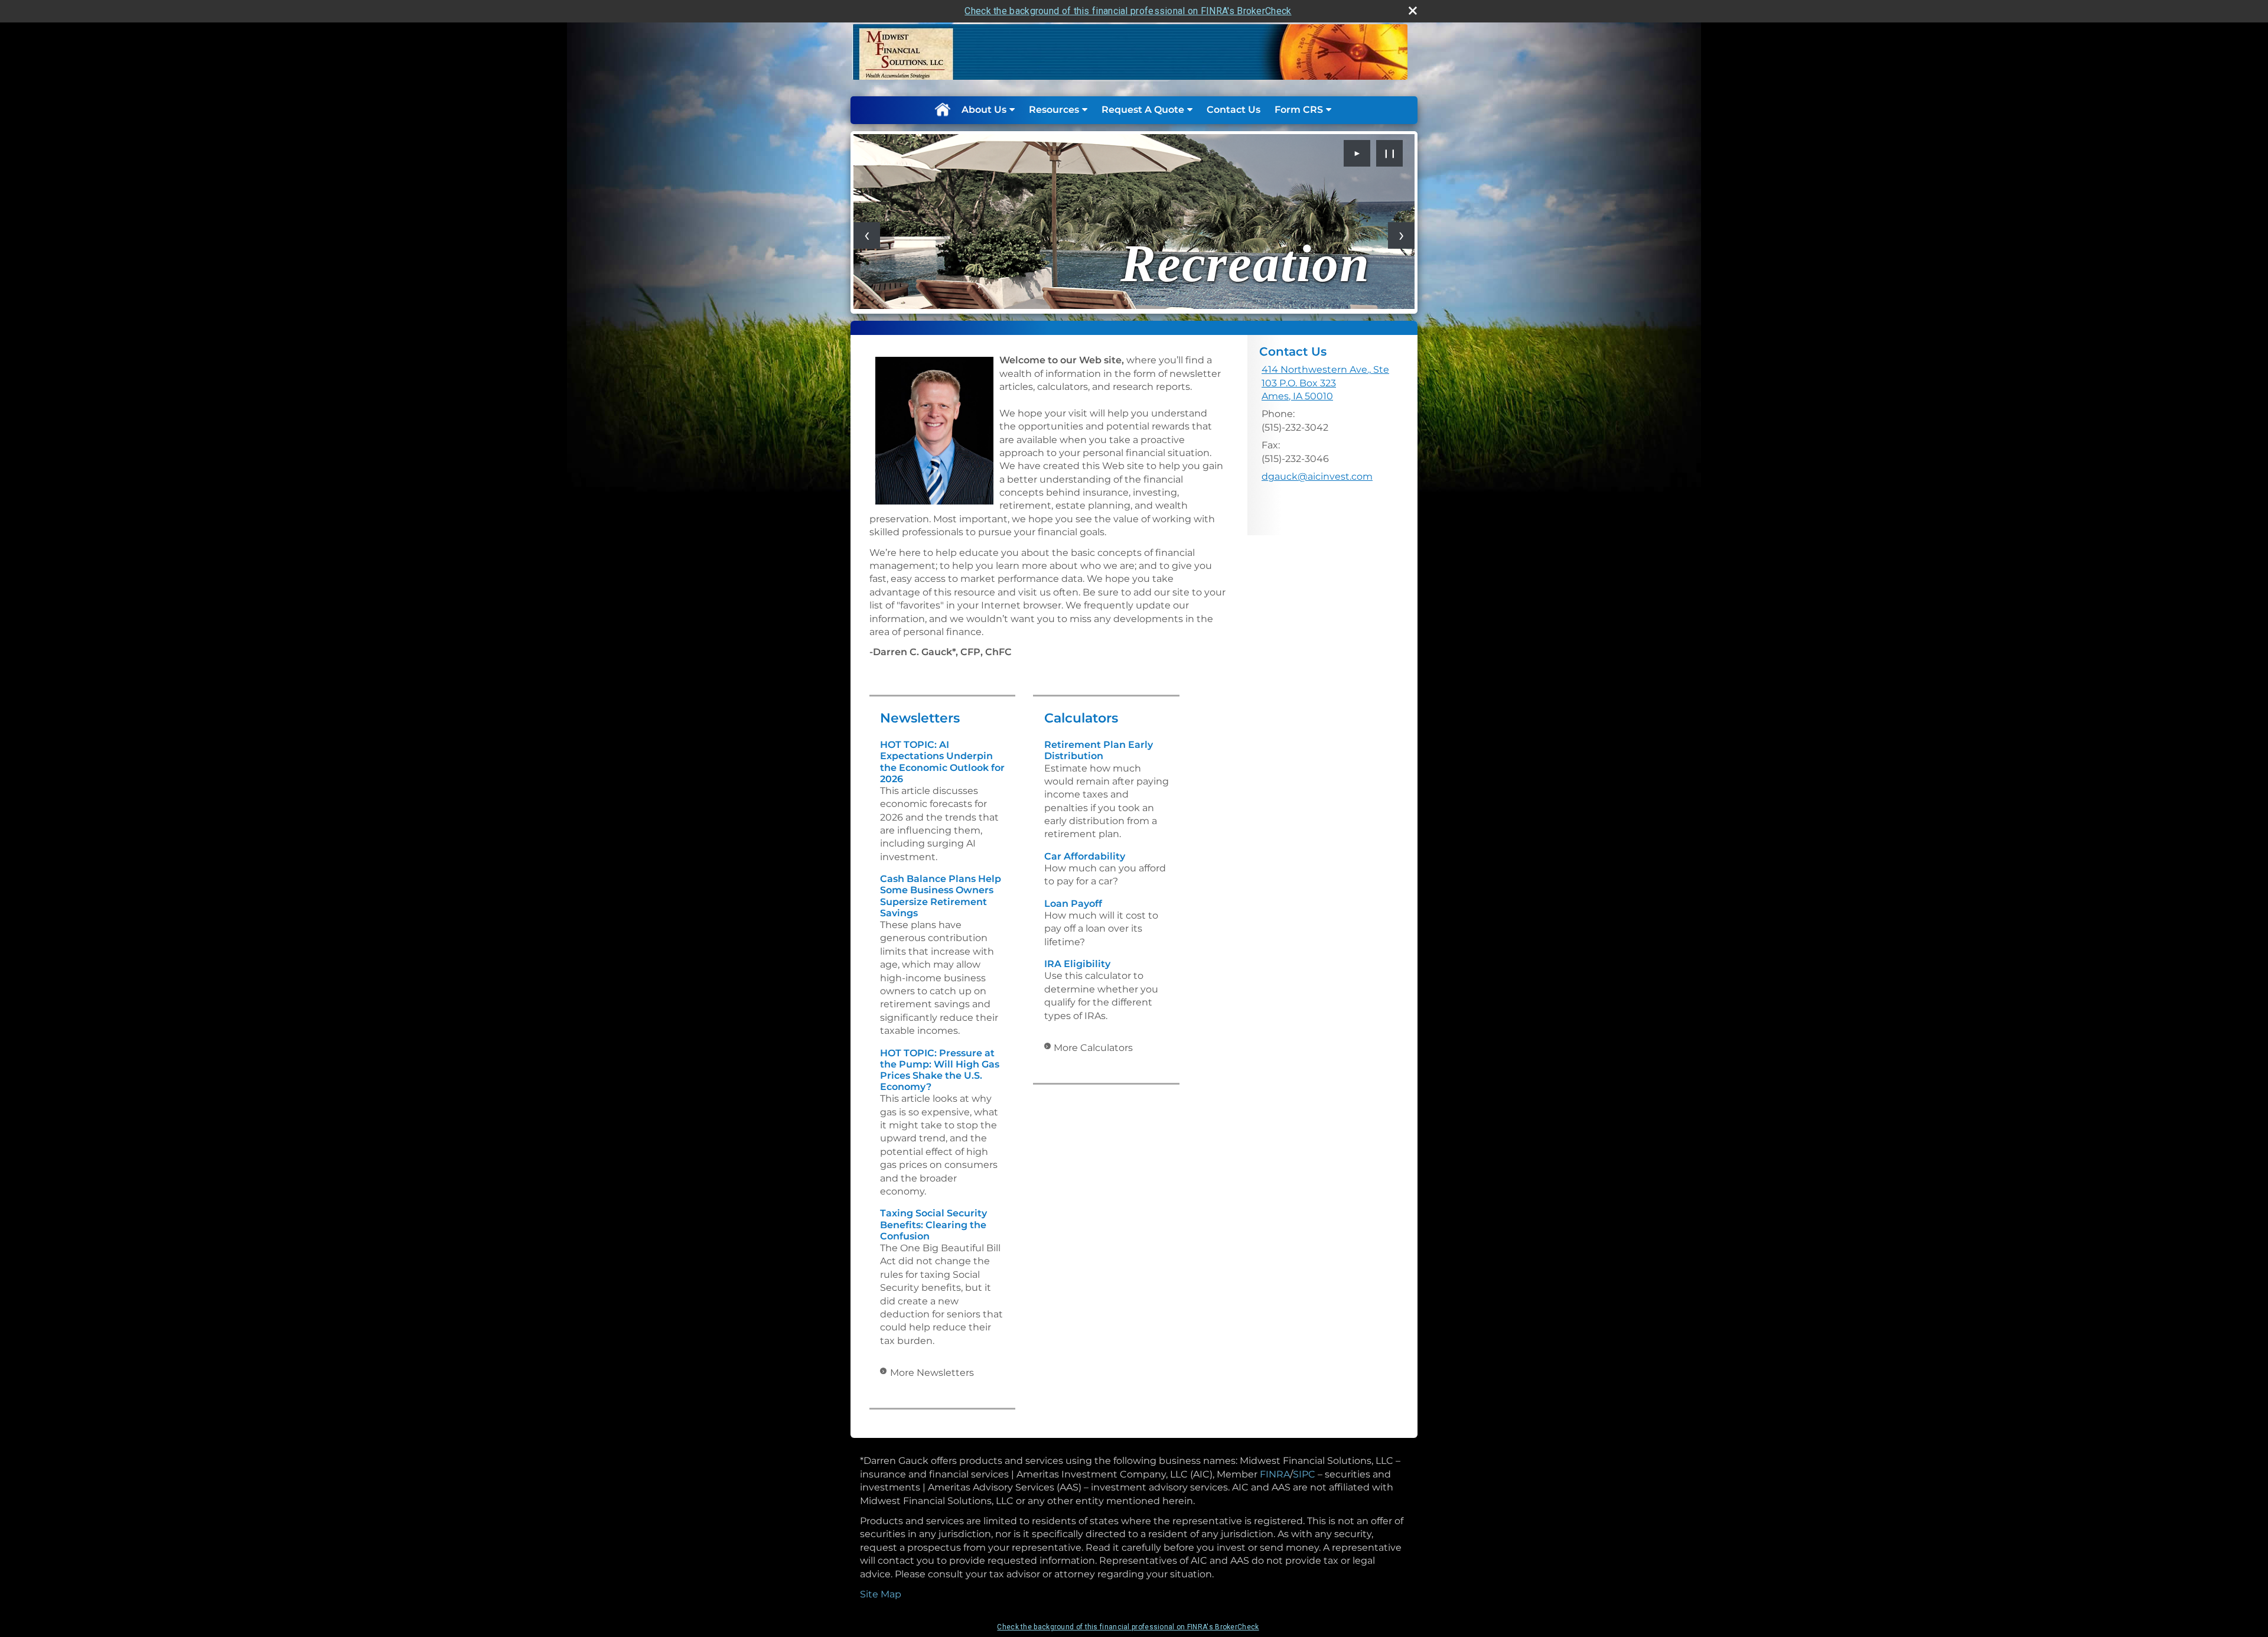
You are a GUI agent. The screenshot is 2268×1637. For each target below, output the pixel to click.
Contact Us (1234, 110)
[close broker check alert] (1413, 11)
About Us (984, 110)
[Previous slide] (867, 235)
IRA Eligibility (1077, 964)
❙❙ (1390, 153)
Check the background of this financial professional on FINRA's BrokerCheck (1128, 11)
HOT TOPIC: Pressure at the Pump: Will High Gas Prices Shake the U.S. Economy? (940, 1070)
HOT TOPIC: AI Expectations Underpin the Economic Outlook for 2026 (942, 762)
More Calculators (1093, 1048)
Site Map (881, 1594)
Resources (1054, 110)
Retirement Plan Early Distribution (1099, 750)
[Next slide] (1401, 235)
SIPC (1304, 1474)
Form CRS (1299, 110)
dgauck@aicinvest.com (1317, 476)
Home (942, 110)
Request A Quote (1143, 110)
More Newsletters (932, 1373)
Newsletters (920, 718)
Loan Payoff (1073, 904)
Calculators (1081, 718)
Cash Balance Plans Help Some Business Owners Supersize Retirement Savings (941, 896)
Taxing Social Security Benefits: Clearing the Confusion (933, 1224)
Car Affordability (1085, 856)
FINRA (1275, 1474)
